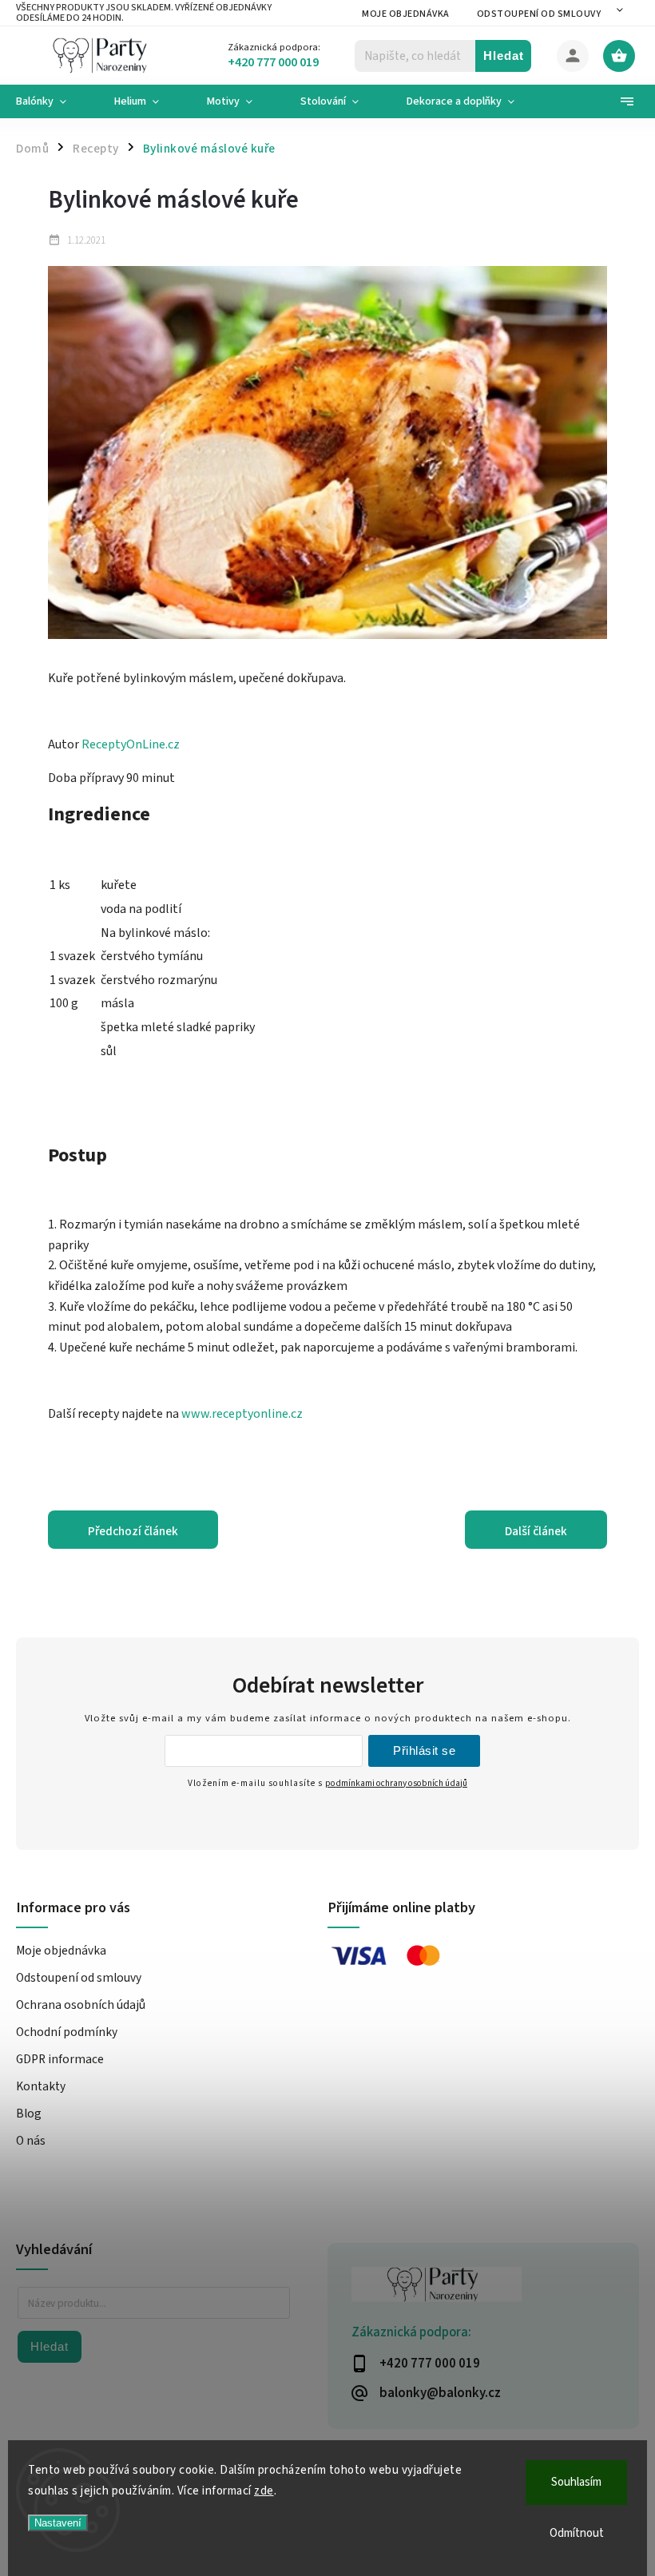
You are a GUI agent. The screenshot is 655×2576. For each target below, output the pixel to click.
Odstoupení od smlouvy (539, 14)
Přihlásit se (424, 1750)
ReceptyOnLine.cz (131, 744)
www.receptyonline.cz (242, 1414)
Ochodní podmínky (67, 2032)
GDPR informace (60, 2059)
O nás (31, 2141)
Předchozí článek (133, 1531)
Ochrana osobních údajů (81, 2005)
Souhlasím (576, 2482)
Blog (29, 2114)
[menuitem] (53, 101)
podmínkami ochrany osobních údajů (396, 1783)
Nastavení (58, 2523)
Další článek (536, 1531)
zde (264, 2491)
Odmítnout (577, 2533)
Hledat (504, 56)
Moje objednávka (406, 14)
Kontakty (41, 2086)
